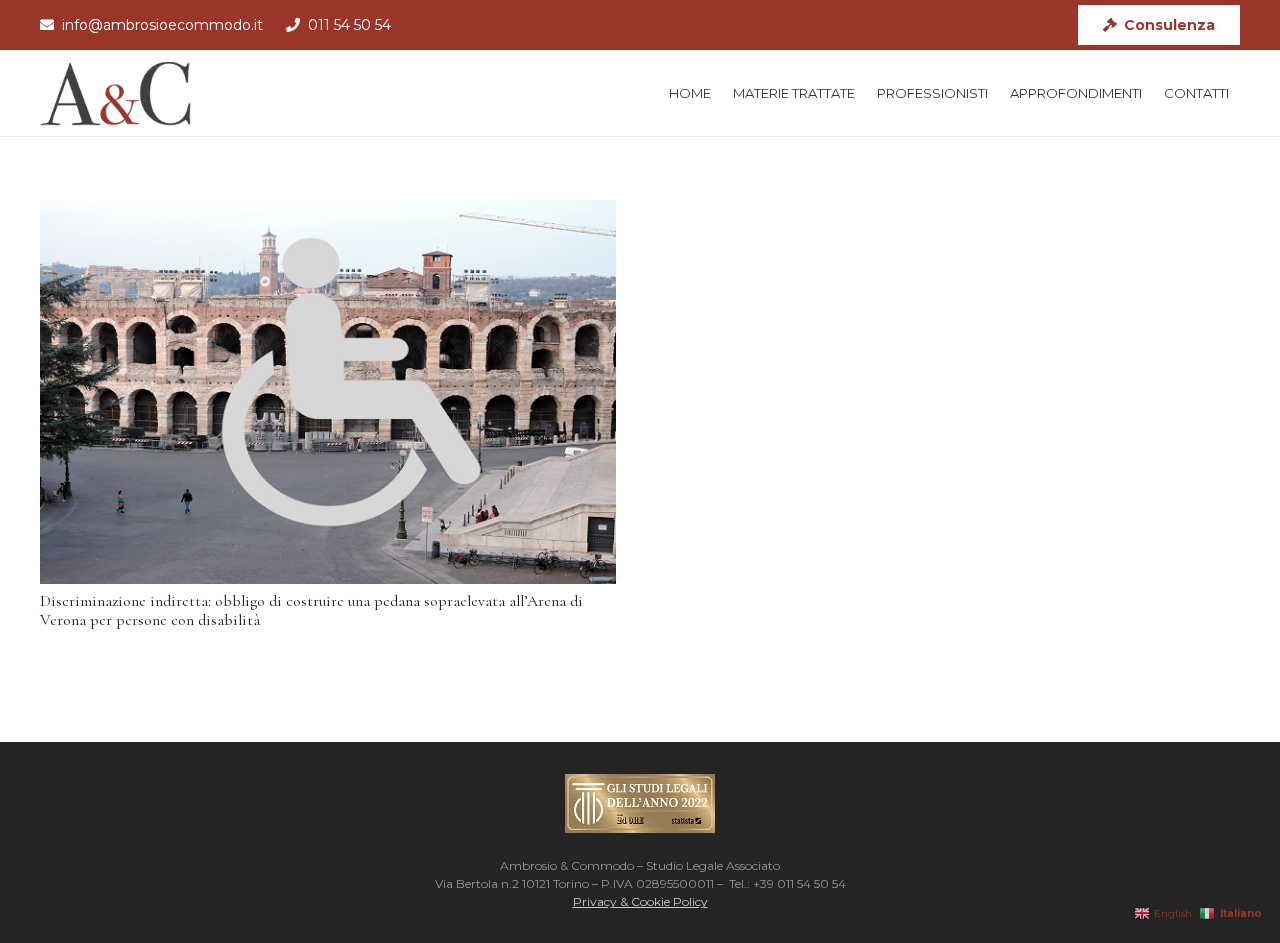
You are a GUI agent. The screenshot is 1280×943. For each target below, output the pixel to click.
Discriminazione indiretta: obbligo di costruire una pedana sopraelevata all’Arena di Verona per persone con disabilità (311, 610)
